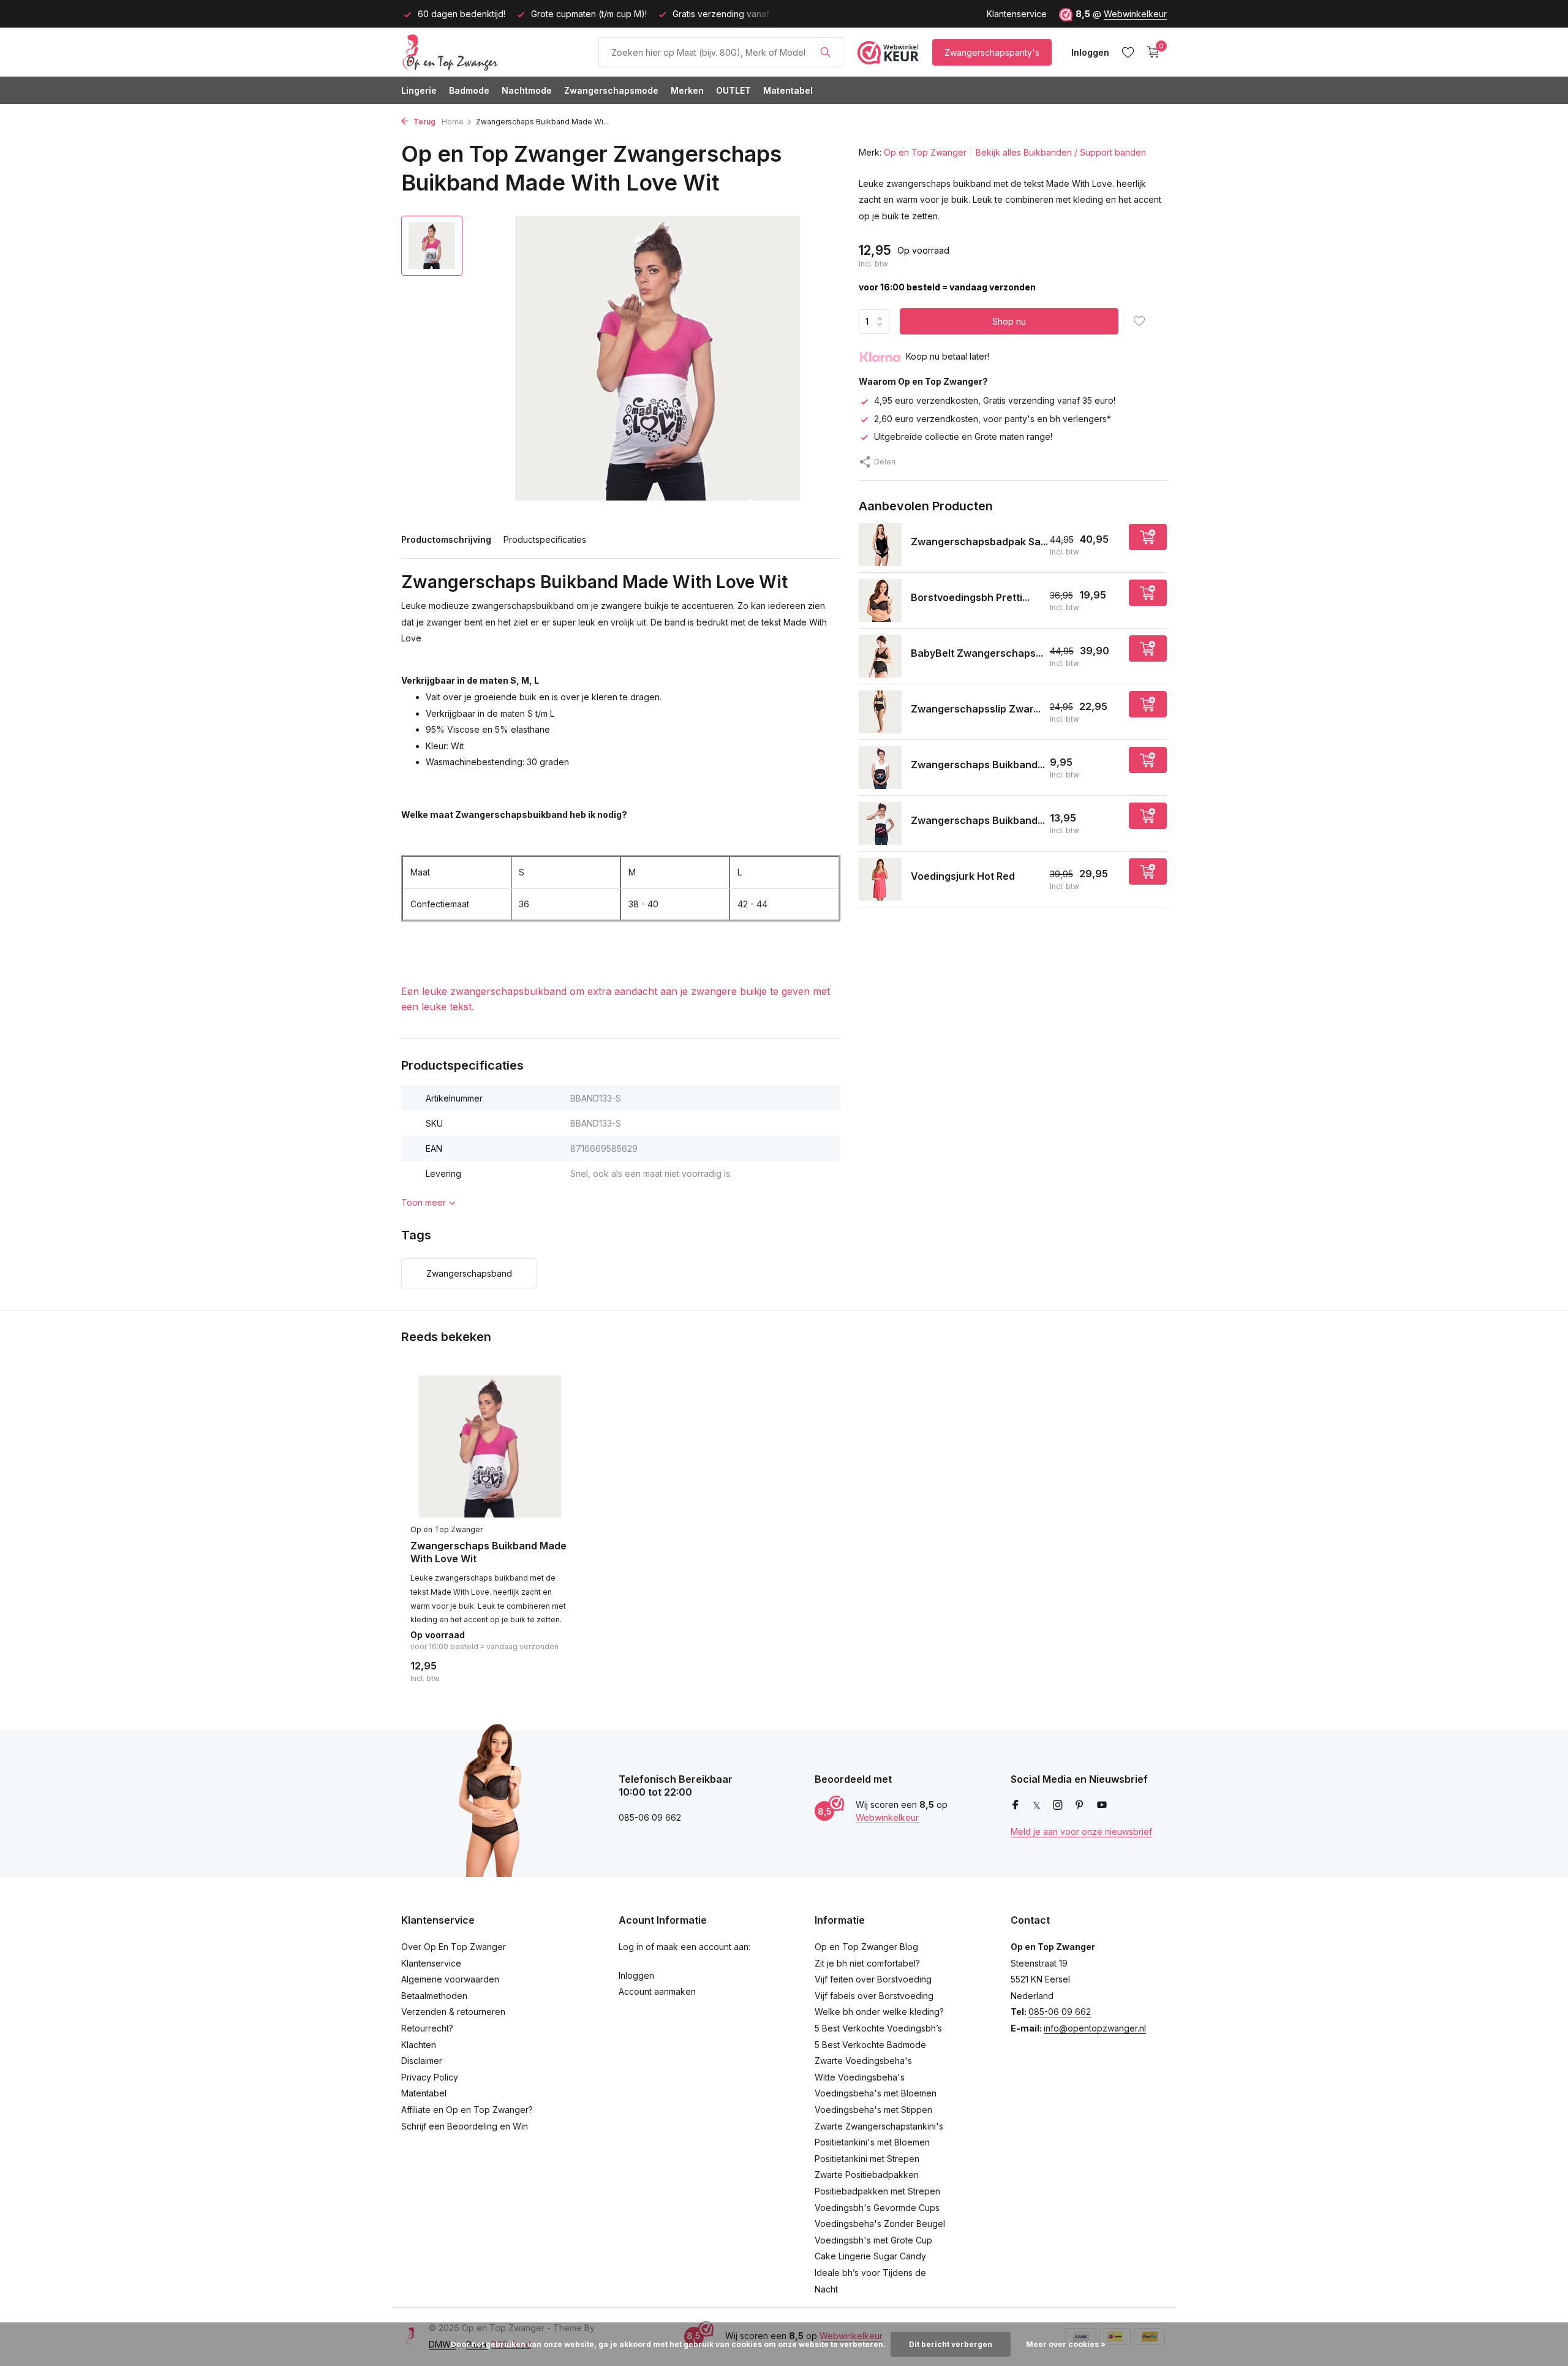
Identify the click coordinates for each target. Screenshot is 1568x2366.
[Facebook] (1016, 1805)
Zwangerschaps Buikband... (978, 765)
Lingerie (419, 90)
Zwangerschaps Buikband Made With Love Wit (488, 1552)
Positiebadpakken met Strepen (877, 2191)
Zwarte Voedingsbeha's (863, 2061)
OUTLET (733, 90)
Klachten (419, 2045)
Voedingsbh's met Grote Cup (873, 2240)
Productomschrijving (446, 539)
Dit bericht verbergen (951, 2344)
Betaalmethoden (434, 1996)
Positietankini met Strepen (867, 2159)
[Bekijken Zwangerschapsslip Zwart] (880, 712)
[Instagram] (1058, 1805)
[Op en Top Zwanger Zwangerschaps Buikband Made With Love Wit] (490, 1447)
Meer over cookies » (1066, 2344)
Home (453, 122)
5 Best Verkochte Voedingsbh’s (878, 2028)
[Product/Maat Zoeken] (825, 52)
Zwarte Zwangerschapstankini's (879, 2126)
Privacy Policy (430, 2077)
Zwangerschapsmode (611, 90)
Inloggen (636, 1975)
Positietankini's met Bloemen (872, 2142)
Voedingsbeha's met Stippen (873, 2110)
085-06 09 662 (1060, 2012)
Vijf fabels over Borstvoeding (874, 1996)
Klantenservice (1017, 14)
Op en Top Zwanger (925, 152)
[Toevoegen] (1148, 537)
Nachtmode (527, 90)
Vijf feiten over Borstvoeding (873, 1979)
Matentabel (788, 90)
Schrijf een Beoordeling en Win (465, 2126)
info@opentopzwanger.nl (1095, 2028)
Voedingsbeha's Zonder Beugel (880, 2224)
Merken (687, 90)
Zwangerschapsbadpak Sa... (979, 542)
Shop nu (1009, 322)
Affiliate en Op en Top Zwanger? (467, 2110)
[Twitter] (1037, 1805)
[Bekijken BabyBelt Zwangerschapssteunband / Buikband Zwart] (880, 656)
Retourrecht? (427, 2028)
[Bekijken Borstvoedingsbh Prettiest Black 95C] (880, 600)
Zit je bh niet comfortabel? (867, 1963)
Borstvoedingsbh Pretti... (970, 598)
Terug (424, 122)
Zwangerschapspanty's (992, 52)
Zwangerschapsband (469, 1273)
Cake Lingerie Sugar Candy (870, 2256)
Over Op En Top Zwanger (454, 1947)
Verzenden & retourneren (453, 2012)
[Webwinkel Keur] (888, 52)
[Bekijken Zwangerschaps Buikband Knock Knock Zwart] (880, 823)
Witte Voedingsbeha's (860, 2077)
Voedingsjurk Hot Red (963, 877)
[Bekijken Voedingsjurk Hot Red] (880, 879)
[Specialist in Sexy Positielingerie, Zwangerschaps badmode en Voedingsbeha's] (493, 52)
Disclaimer (422, 2061)
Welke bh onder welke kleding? (879, 2012)
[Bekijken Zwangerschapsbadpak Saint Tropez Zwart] (880, 545)
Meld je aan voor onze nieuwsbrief (1081, 1831)
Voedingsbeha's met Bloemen (876, 2093)
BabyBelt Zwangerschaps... (977, 654)
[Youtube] (1102, 1805)
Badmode (469, 90)
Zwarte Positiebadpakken (867, 2175)
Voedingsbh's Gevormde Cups (877, 2208)
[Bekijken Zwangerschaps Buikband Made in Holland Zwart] (880, 768)
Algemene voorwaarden (450, 1979)
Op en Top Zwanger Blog (866, 1947)
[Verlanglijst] (1128, 52)
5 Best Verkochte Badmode (870, 2045)
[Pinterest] (1080, 1805)
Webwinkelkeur (1135, 14)
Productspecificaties (545, 539)
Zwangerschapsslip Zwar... (976, 709)
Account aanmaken (657, 1991)
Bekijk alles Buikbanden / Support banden (1061, 152)
